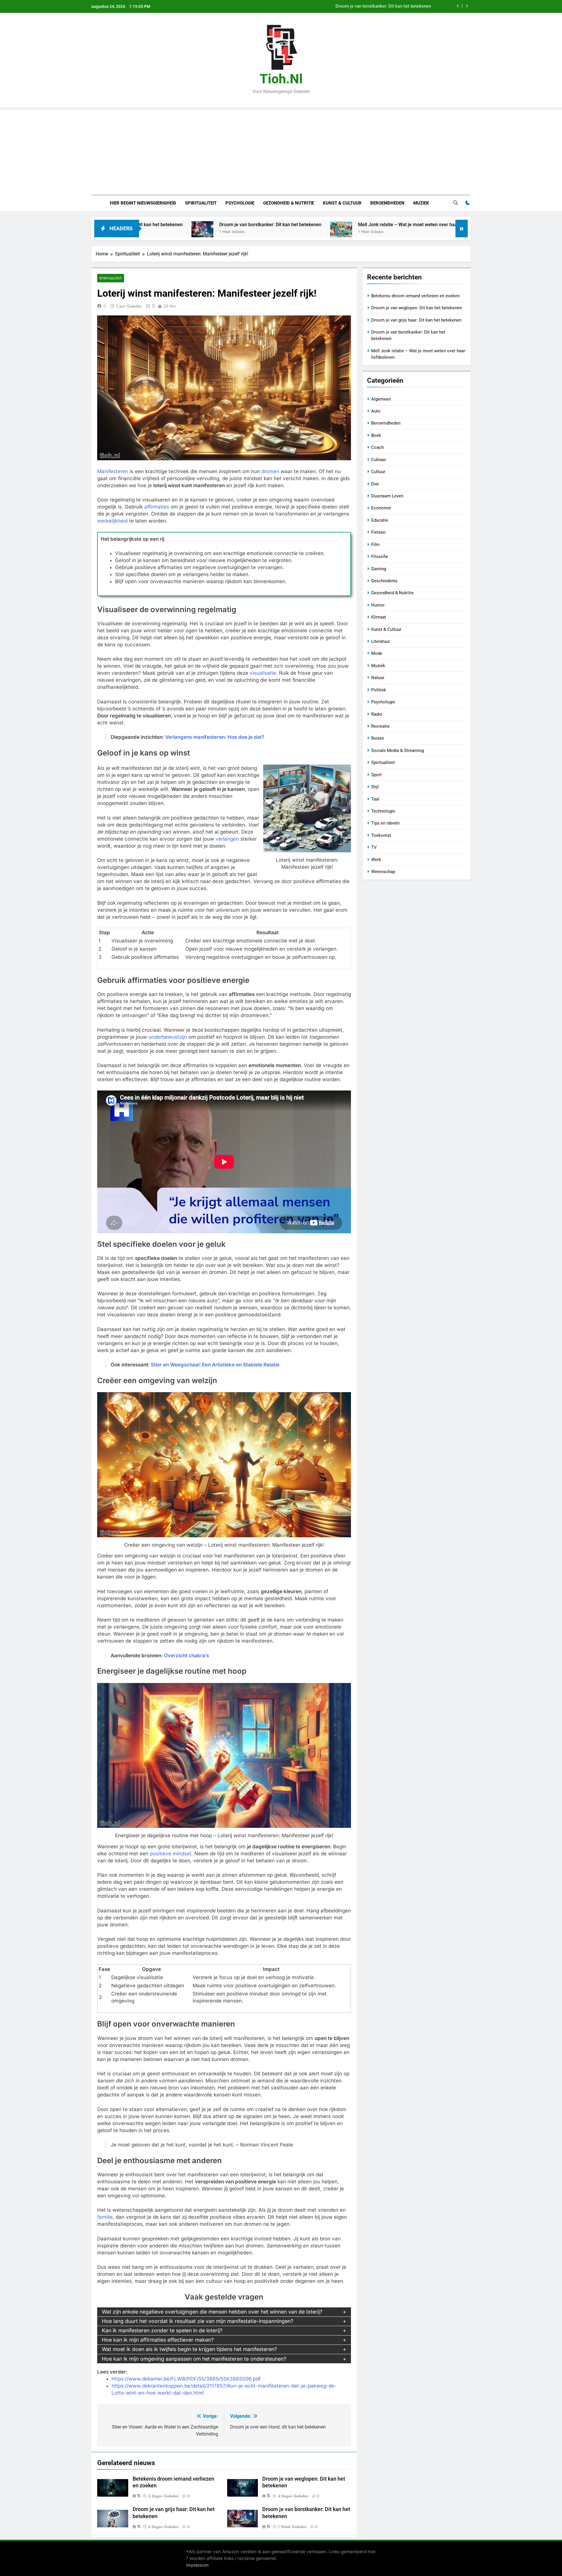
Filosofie (380, 557)
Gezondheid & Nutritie (289, 203)
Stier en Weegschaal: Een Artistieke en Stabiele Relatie (215, 1365)
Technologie (383, 811)
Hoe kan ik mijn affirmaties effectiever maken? (158, 2340)
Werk (376, 860)
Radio (377, 714)
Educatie (380, 520)
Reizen (378, 738)
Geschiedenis (384, 581)
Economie (381, 508)
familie (105, 2217)
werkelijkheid (112, 521)
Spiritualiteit (201, 203)
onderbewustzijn (168, 1037)
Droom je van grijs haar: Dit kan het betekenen (416, 320)
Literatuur (381, 641)
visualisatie (263, 673)
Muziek (421, 203)
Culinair (379, 460)
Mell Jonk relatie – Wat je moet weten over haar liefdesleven (292, 225)
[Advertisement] (281, 151)
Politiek (379, 690)
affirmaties (157, 507)
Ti (105, 306)
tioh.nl (281, 79)
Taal (375, 799)
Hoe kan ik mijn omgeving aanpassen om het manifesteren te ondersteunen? (194, 2359)
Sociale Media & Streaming (397, 751)
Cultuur (378, 472)
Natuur (378, 678)
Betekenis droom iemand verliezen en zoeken (387, 6)
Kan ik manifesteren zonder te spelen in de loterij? (162, 2330)
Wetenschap (383, 872)
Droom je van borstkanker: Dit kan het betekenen (141, 225)
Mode (377, 653)
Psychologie (240, 203)
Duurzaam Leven (387, 496)
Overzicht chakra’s (186, 1655)
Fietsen (378, 532)
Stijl (375, 787)
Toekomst (381, 835)
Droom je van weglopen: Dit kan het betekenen (417, 308)
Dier (375, 484)
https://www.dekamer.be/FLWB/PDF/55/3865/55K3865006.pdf (186, 2379)
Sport (376, 775)
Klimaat (379, 617)
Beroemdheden (387, 203)
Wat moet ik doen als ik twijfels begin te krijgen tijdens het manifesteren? (189, 2349)
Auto (376, 411)
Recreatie (380, 726)
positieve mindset (171, 1854)
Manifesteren (113, 471)
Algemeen (381, 399)
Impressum (197, 2565)
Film (375, 545)
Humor (378, 605)
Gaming (379, 569)
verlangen (227, 839)
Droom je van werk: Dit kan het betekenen (436, 225)
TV (374, 847)
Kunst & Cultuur (342, 203)
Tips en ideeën (385, 823)
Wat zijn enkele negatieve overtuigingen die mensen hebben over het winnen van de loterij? (212, 2312)
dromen (270, 471)
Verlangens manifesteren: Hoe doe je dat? (215, 737)
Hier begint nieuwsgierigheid (143, 203)
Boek (376, 435)
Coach (377, 447)
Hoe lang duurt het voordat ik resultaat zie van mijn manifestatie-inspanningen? (198, 2321)
